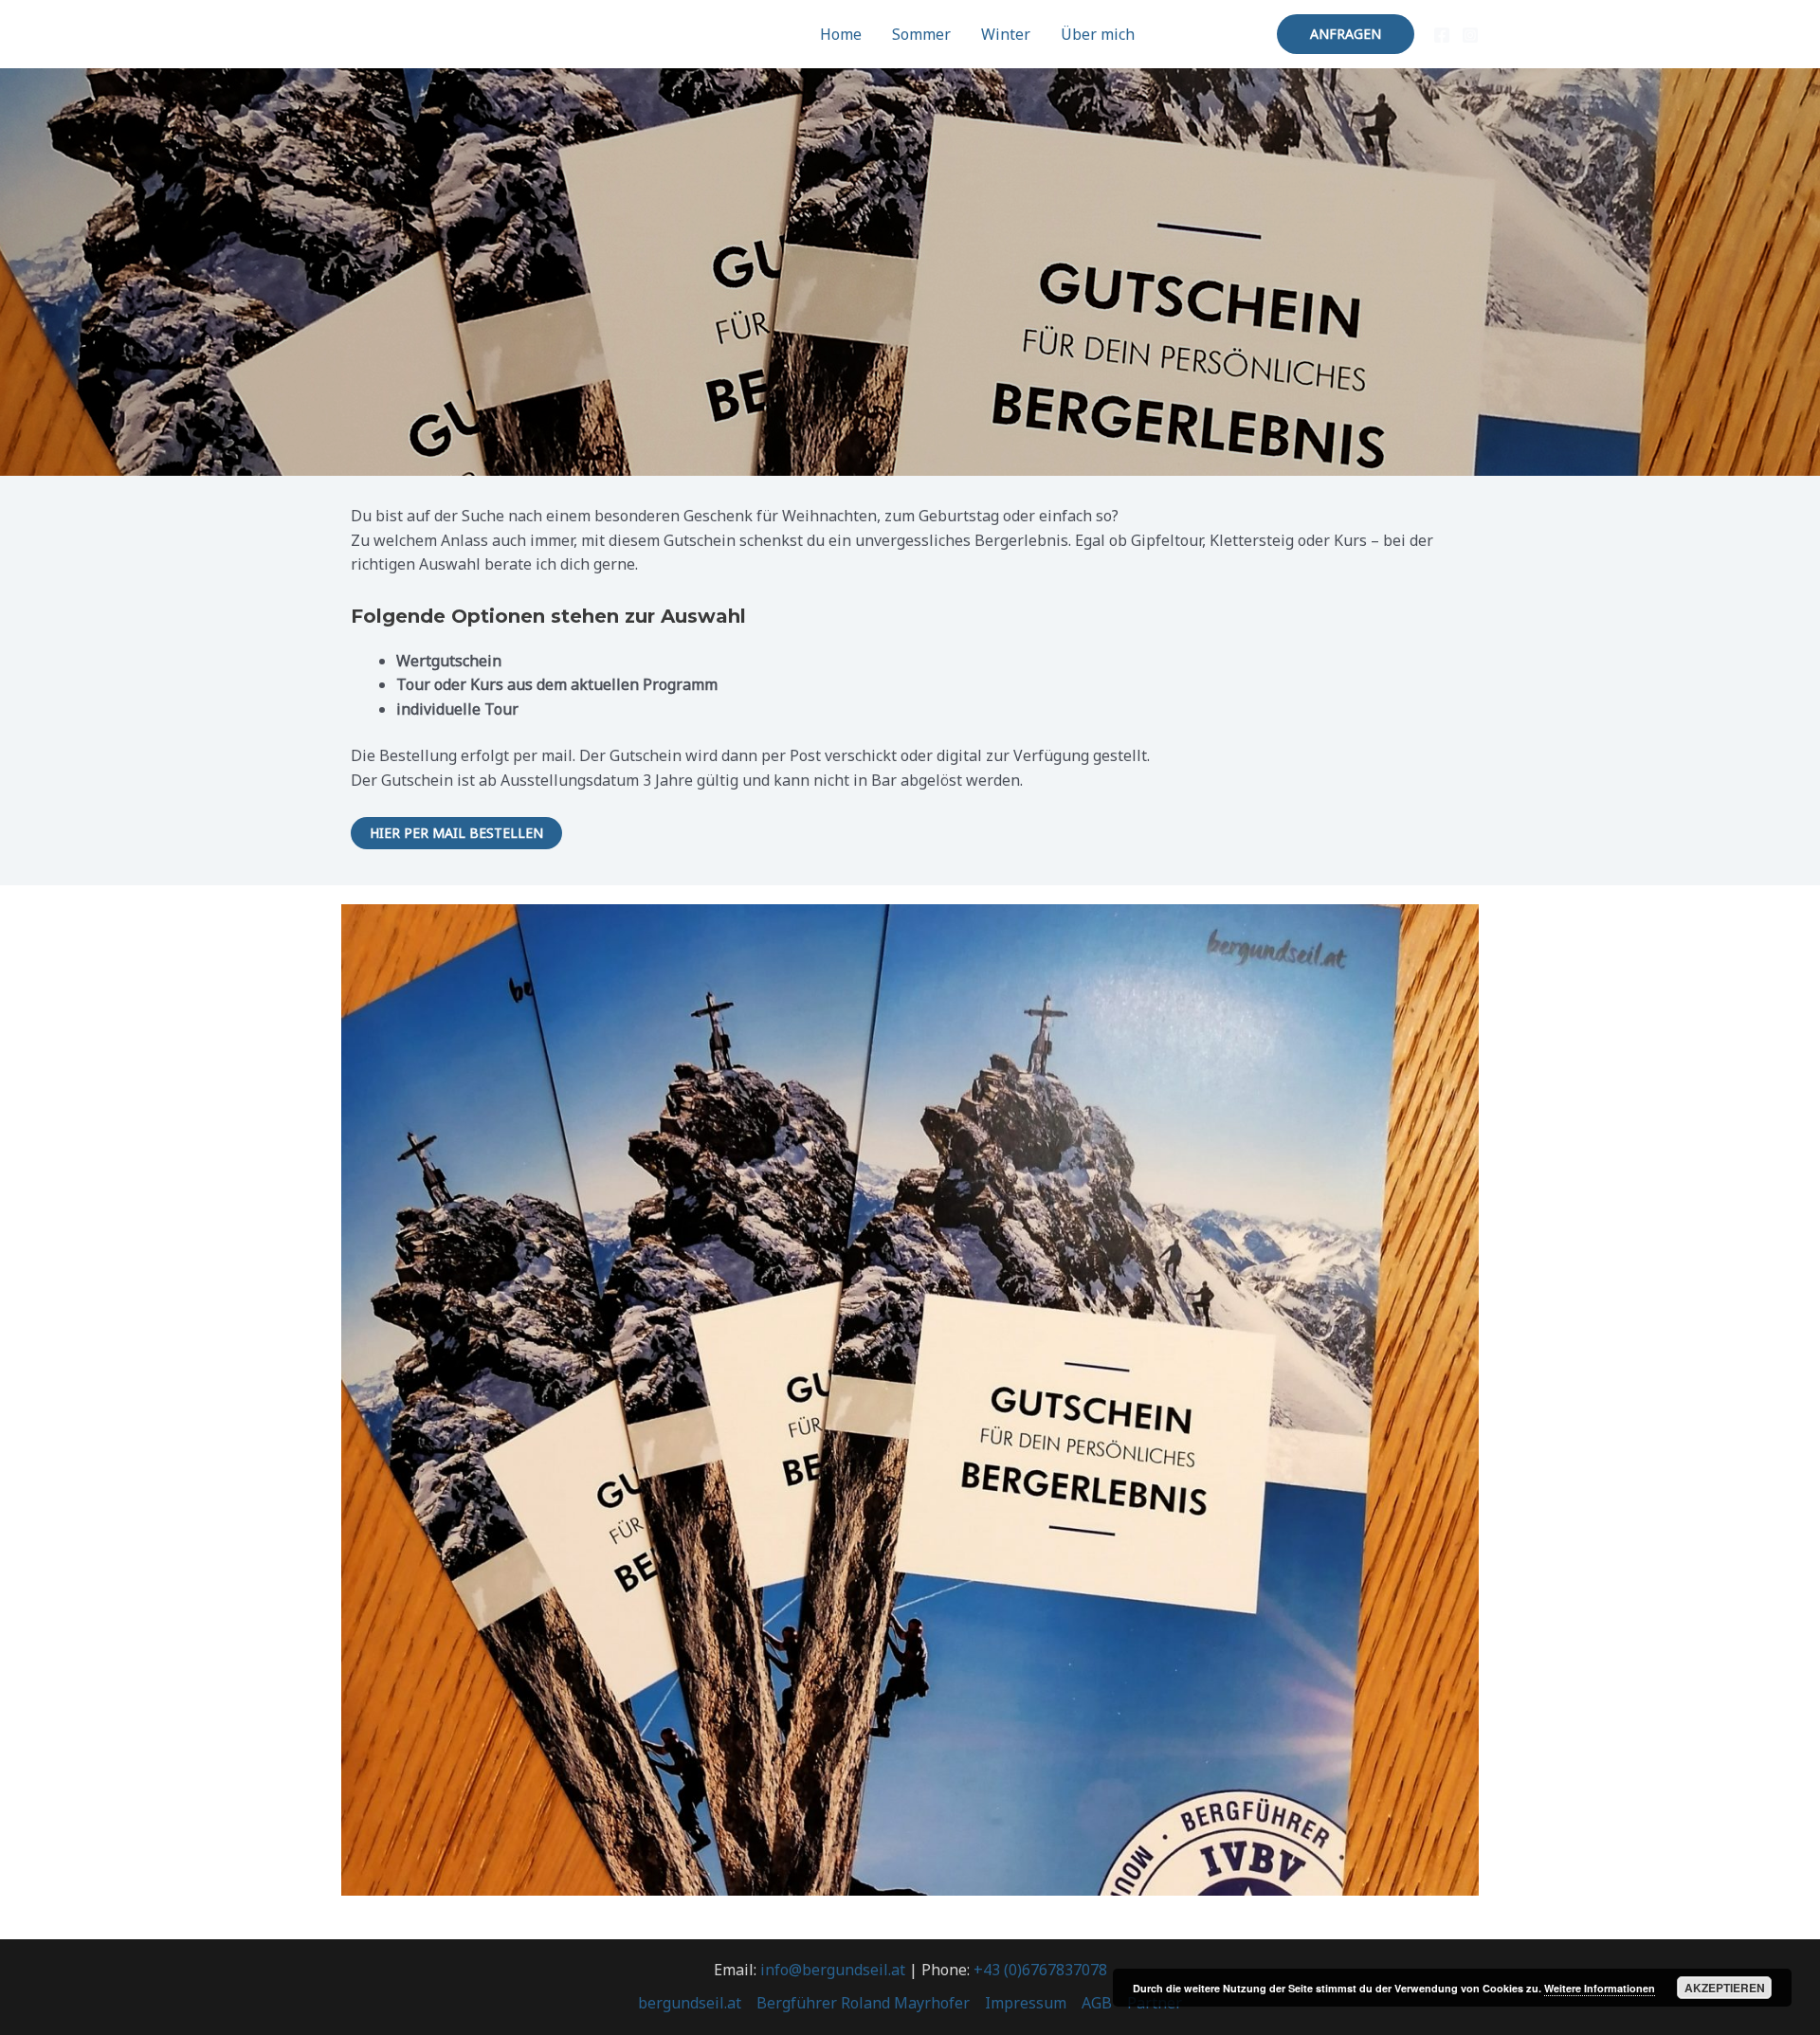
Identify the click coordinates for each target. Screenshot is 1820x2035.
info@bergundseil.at (833, 1970)
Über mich (1098, 34)
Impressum (1026, 2003)
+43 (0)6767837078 (1040, 1970)
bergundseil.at (690, 2003)
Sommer (921, 34)
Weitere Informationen (1600, 1988)
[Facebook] (1442, 35)
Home (841, 34)
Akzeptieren (1725, 1988)
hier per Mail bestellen (456, 833)
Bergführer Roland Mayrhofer (863, 2003)
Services (1194, 34)
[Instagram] (1470, 35)
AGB (1097, 2003)
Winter (1006, 34)
